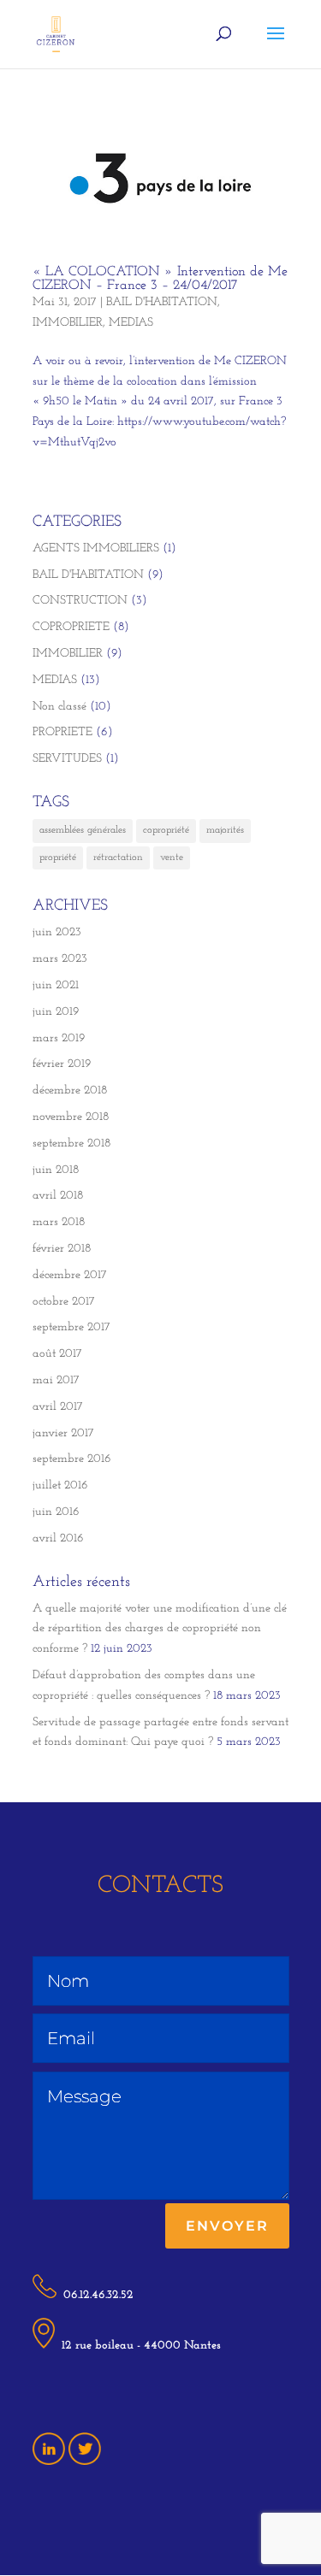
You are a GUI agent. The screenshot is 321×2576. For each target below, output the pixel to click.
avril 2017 (58, 1407)
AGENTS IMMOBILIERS (96, 548)
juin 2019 (56, 1012)
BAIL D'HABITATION (162, 302)
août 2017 (57, 1354)
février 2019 (62, 1064)
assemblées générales (83, 830)
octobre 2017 (64, 1302)
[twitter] (85, 2462)
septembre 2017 (71, 1327)
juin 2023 (57, 932)
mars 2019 (59, 1038)
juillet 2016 (60, 1485)
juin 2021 (56, 985)
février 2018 (62, 1249)
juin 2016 (56, 1512)
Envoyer (227, 2226)
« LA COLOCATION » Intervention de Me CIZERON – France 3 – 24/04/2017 (160, 279)
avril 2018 (58, 1196)
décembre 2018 (70, 1091)
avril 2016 (58, 1539)
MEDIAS (131, 323)
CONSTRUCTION (80, 601)
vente (172, 858)
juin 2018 (56, 1170)
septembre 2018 (71, 1144)
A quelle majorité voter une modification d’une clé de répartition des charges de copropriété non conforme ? (160, 1629)
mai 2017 (56, 1380)
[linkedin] (49, 2462)
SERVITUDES (67, 759)
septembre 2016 (72, 1459)
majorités (225, 830)
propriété (58, 858)
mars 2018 (59, 1222)
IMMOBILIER (68, 323)
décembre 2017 (70, 1275)
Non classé (59, 707)
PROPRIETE (62, 732)
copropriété (166, 830)
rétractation (118, 858)
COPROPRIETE (71, 627)
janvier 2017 (63, 1433)
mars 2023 (60, 959)
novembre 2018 (71, 1117)
